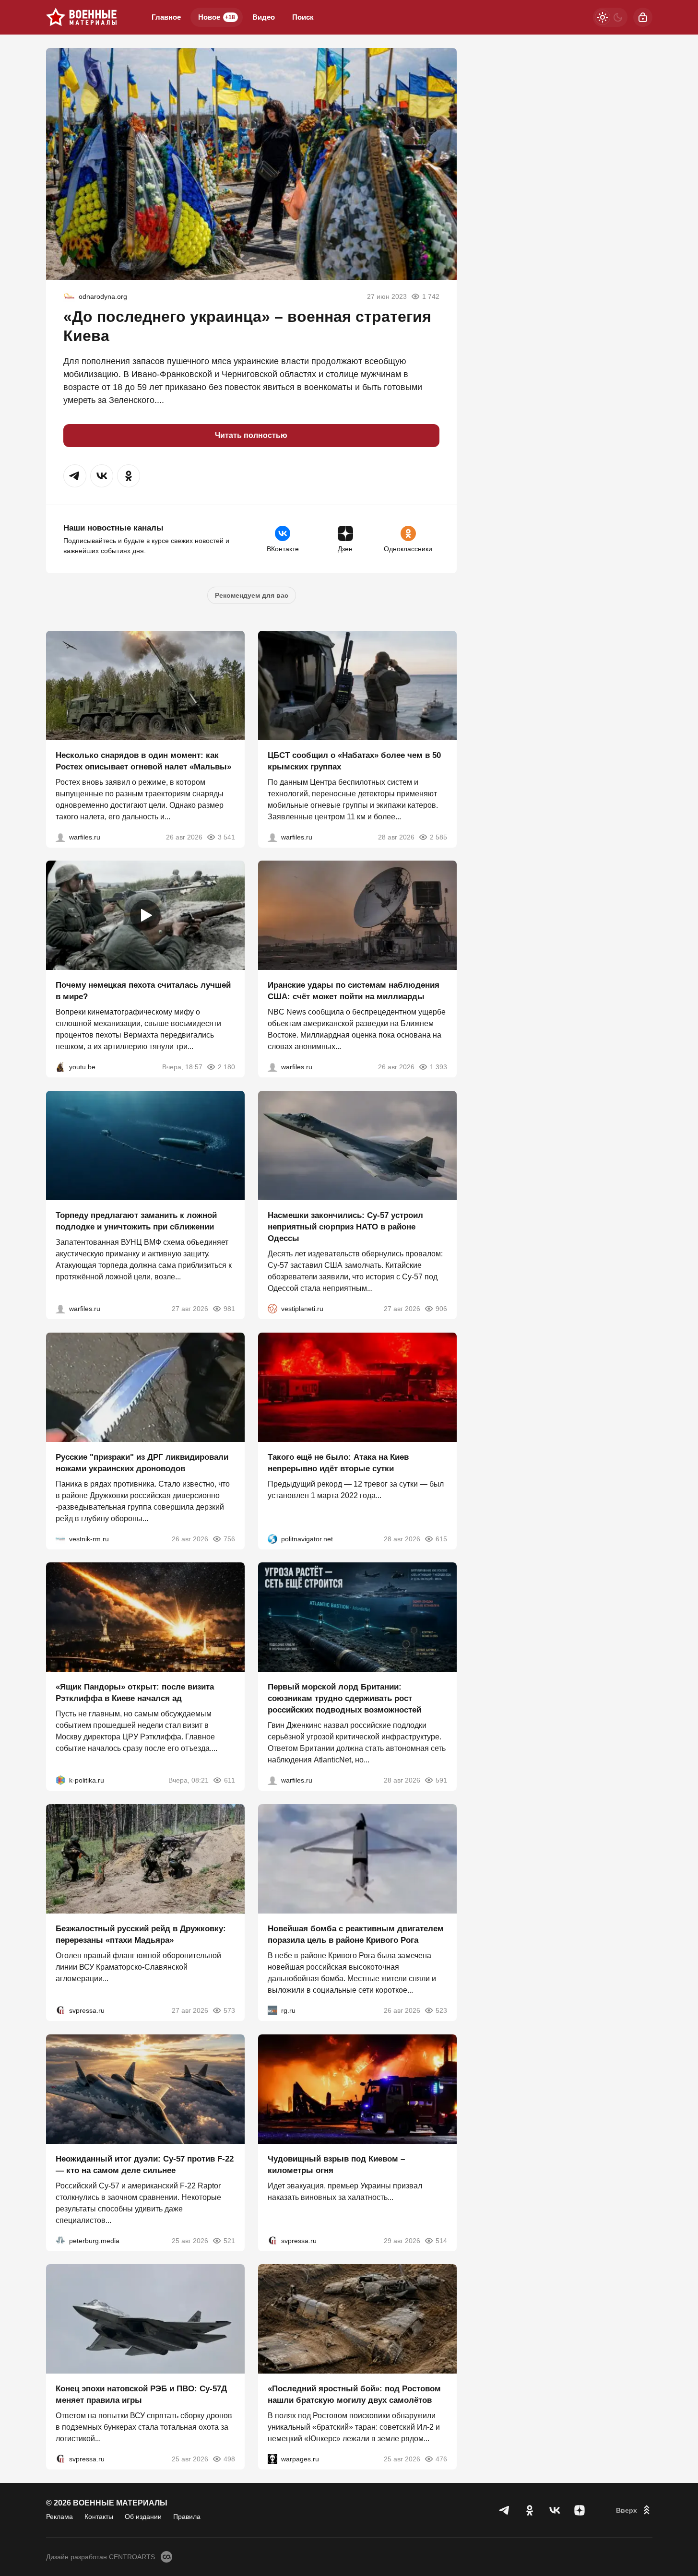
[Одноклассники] (530, 2510)
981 (229, 1309)
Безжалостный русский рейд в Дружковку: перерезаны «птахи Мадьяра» (141, 1934)
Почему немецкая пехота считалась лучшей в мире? (143, 991)
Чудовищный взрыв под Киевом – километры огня (336, 2164)
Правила (187, 2517)
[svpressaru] (60, 2010)
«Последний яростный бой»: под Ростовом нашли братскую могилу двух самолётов (354, 2394)
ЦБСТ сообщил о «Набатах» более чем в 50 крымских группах (354, 761)
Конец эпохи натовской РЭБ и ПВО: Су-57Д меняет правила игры (141, 2394)
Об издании (143, 2517)
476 (441, 2459)
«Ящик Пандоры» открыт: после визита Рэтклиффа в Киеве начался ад (135, 1693)
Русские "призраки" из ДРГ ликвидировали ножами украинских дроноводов (142, 1462)
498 (229, 2459)
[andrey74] (69, 296)
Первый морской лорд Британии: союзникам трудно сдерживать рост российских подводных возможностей (344, 1698)
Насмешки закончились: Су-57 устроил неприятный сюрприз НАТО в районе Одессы (345, 1227)
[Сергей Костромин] (272, 1067)
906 (441, 1309)
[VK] (555, 2510)
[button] (75, 476)
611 (230, 1780)
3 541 (226, 837)
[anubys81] (60, 1067)
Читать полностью (251, 435)
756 (229, 1538)
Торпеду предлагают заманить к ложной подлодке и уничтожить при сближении (136, 1221)
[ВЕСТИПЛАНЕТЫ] (272, 1309)
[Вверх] (634, 2510)
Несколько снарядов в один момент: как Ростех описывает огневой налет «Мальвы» (143, 761)
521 (229, 2240)
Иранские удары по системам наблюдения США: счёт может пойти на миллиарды (354, 991)
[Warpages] (272, 2459)
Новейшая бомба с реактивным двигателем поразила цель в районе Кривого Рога (356, 1934)
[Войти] (643, 17)
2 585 (438, 837)
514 (441, 2240)
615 (441, 1538)
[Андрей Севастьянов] (60, 837)
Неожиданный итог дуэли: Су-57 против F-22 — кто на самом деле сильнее (145, 2164)
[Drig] (60, 1538)
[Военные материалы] (82, 17)
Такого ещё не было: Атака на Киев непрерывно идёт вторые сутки (338, 1462)
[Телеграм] (505, 2510)
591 (441, 1780)
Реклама (59, 2517)
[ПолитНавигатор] (272, 1538)
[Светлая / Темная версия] (610, 17)
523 (441, 2010)
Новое (217, 17)
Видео (264, 17)
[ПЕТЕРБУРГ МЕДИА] (60, 2240)
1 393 (438, 1067)
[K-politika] (60, 1780)
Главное (166, 17)
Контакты (99, 2517)
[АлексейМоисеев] (272, 2010)
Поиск (303, 17)
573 (229, 2010)
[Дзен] (580, 2510)
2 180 (226, 1067)
